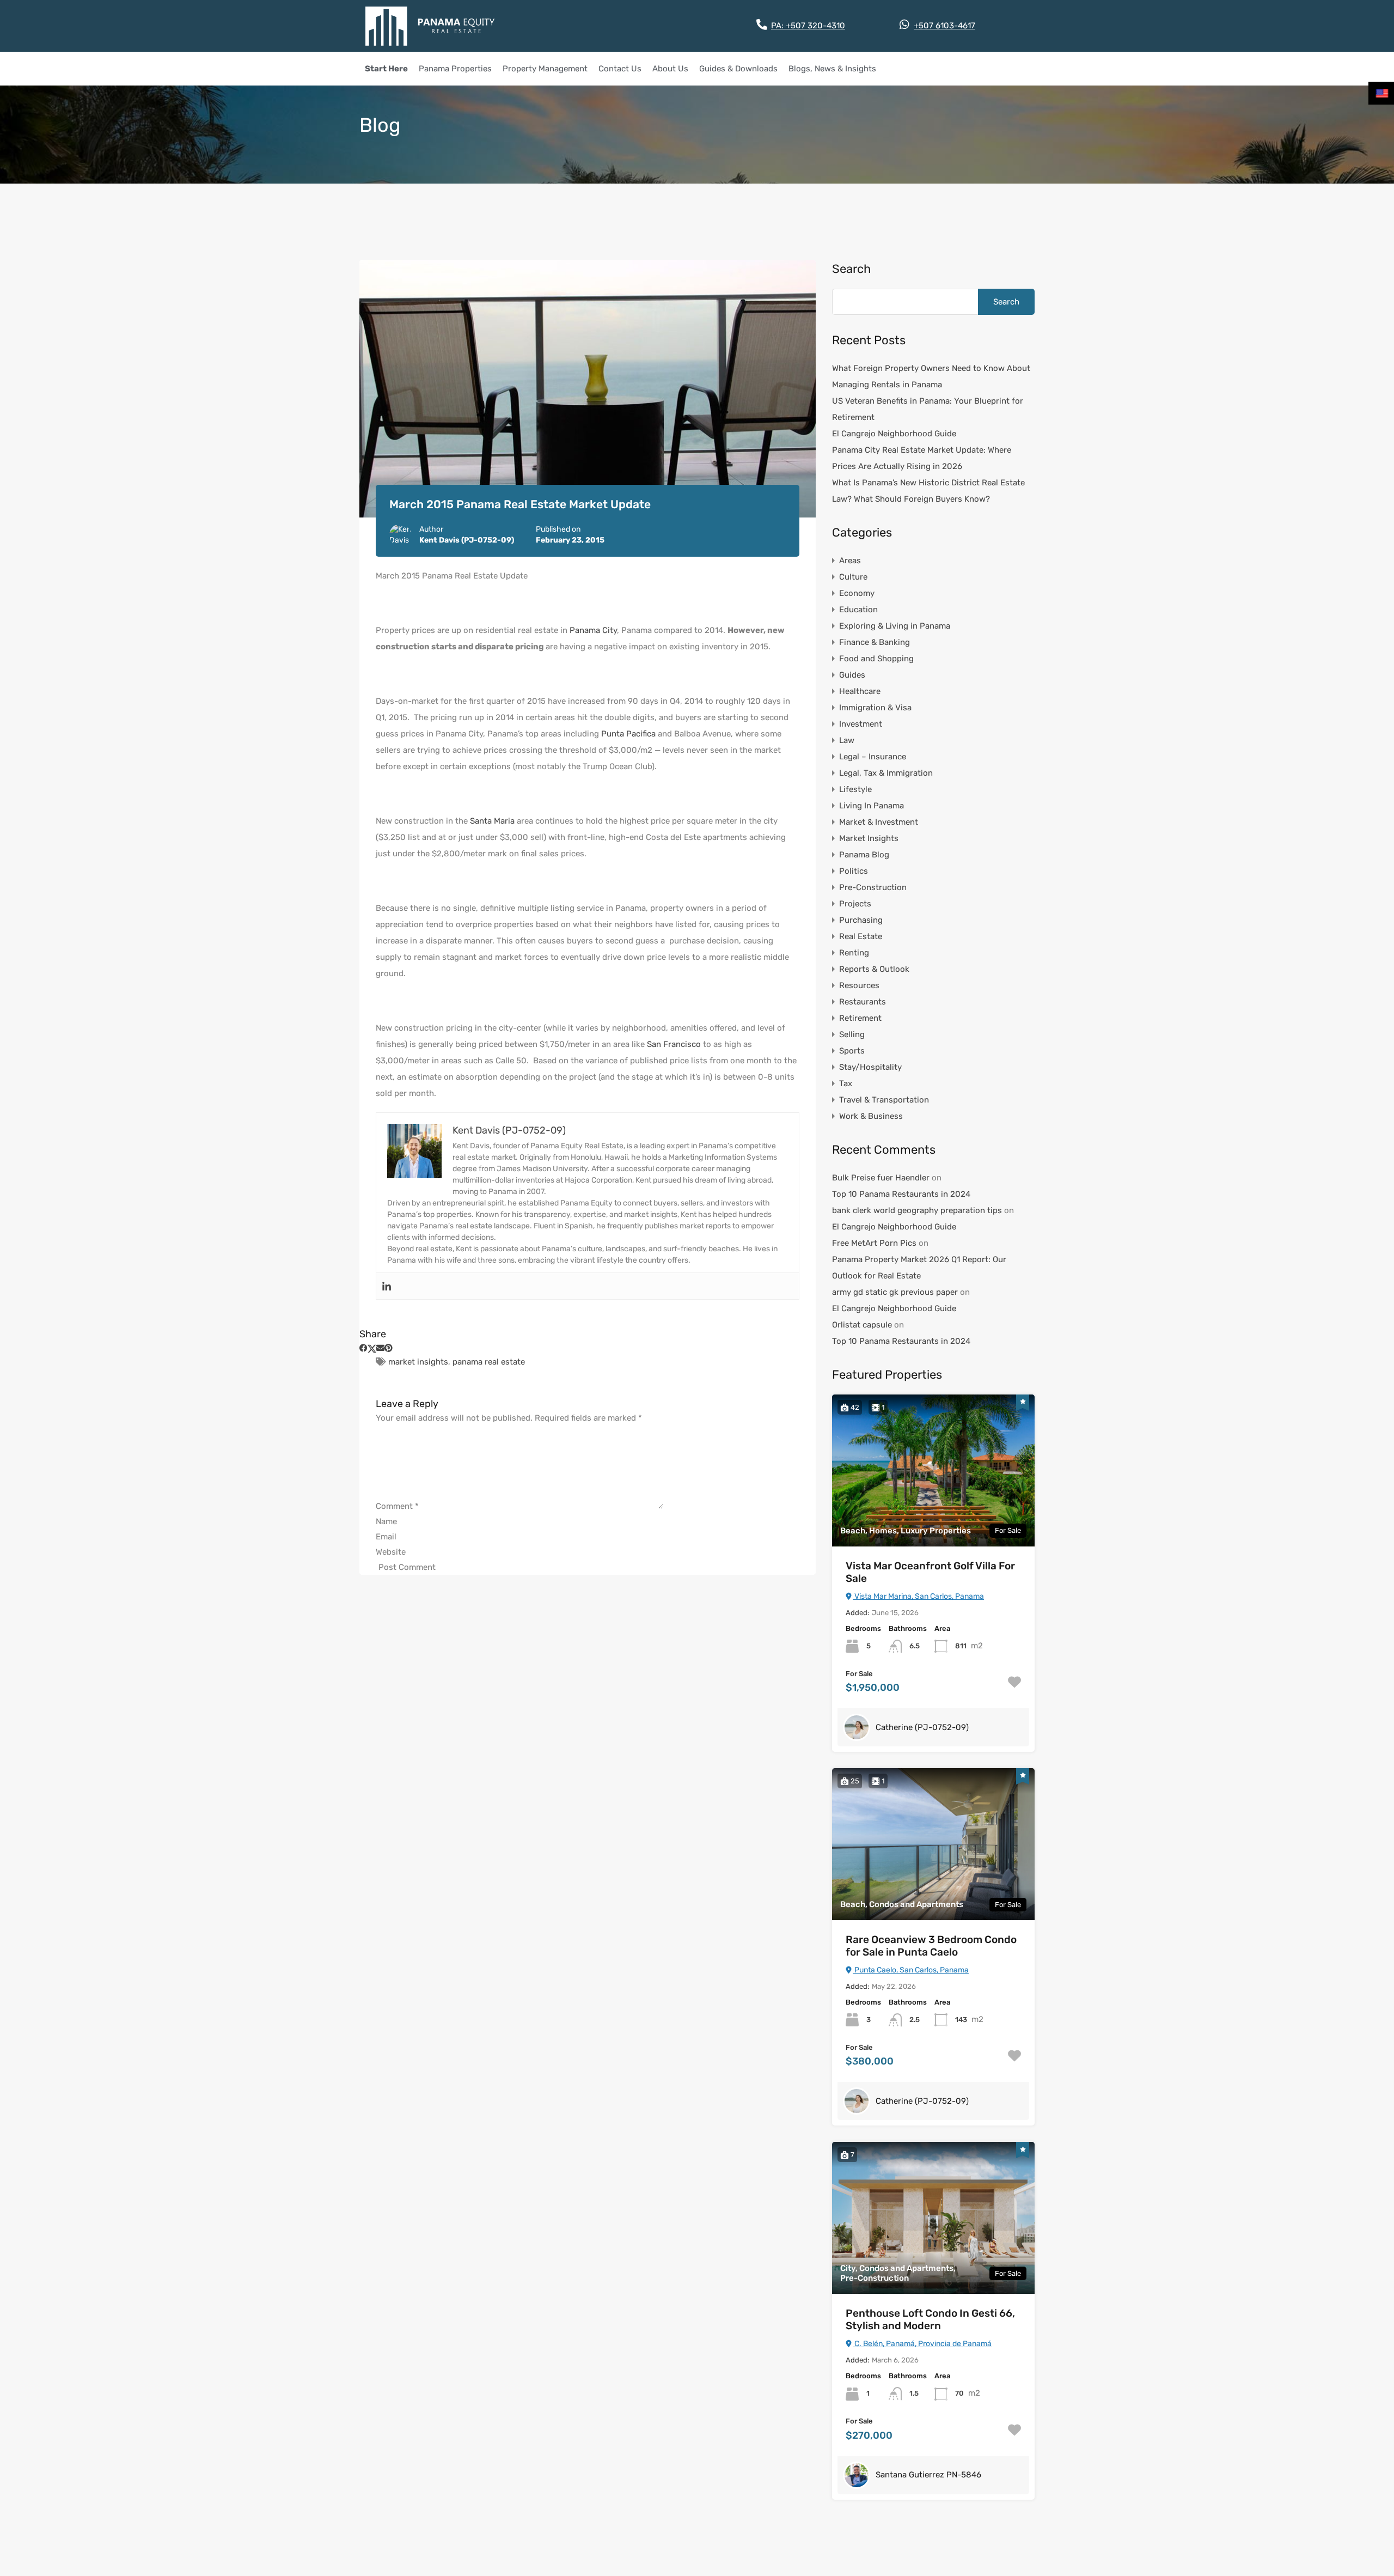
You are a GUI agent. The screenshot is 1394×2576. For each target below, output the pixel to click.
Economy (857, 593)
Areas (850, 561)
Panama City (593, 630)
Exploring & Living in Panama (895, 626)
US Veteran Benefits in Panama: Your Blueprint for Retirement (928, 409)
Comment (397, 1506)
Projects (855, 904)
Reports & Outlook (874, 969)
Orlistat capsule (862, 1325)
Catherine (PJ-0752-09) (922, 1727)
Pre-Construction (873, 887)
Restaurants (863, 1002)
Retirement (860, 1018)
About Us (670, 69)
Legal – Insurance (873, 757)
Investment (861, 724)
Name (386, 1521)
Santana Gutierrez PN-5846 (928, 2475)
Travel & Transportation (884, 1100)
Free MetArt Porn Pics (874, 1243)
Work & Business (871, 1116)
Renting (854, 953)
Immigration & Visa (875, 708)
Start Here (386, 69)
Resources (859, 985)
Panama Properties (455, 69)
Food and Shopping (876, 659)
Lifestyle (855, 789)
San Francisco (674, 1044)
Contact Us (620, 69)
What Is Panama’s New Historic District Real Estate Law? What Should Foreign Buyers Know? (928, 491)
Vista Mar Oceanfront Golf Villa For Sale (930, 1572)
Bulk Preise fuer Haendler (881, 1178)
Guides (852, 675)
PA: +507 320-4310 (808, 26)
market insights (418, 1362)
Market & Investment (879, 822)
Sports (852, 1051)
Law (847, 740)
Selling (852, 1034)
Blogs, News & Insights (832, 69)
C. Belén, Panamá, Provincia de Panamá (922, 2344)
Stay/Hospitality (870, 1067)
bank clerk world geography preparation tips (917, 1210)
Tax (846, 1083)
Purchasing (861, 920)
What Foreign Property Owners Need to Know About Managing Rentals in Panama (931, 376)
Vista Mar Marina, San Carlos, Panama (918, 1596)
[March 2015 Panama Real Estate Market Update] (588, 389)
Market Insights (869, 838)
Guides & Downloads (738, 69)
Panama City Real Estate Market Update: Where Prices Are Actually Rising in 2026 (922, 458)
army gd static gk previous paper (895, 1292)
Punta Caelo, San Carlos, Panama (911, 1970)
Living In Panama (872, 806)
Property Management (545, 69)
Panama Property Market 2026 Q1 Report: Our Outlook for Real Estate (919, 1268)
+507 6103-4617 (944, 26)
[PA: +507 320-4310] (762, 25)
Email (386, 1537)
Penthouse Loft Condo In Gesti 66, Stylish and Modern (930, 2320)
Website (391, 1552)
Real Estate (861, 936)
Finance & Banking (875, 642)
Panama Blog (864, 855)
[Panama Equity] (430, 26)
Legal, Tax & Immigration (886, 773)
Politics (854, 871)
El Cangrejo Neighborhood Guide (894, 434)
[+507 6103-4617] (904, 25)
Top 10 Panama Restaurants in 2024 (901, 1194)
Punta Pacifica (628, 734)
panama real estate (489, 1362)
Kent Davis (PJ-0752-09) (467, 540)
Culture (853, 577)
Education (858, 610)
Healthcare (860, 691)
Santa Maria (492, 821)
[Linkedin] (387, 1286)
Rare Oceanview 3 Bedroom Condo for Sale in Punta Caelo (931, 1946)
